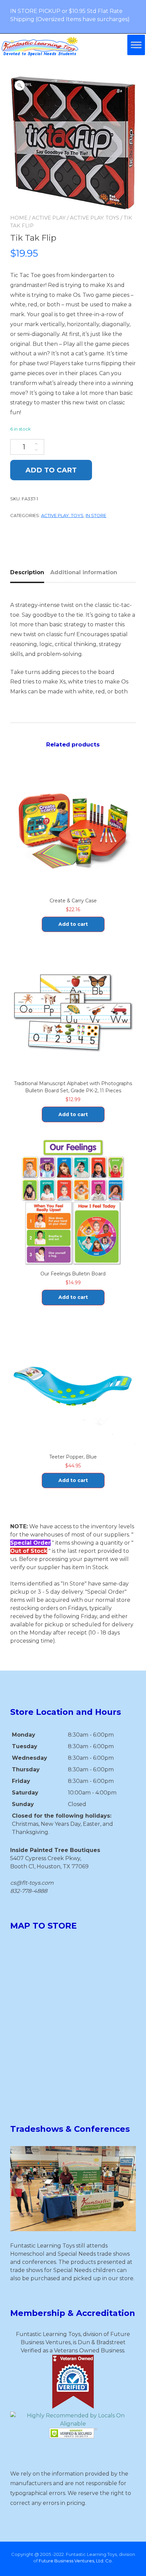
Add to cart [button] (73, 924)
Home (19, 218)
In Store (96, 515)
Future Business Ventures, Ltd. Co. (76, 2561)
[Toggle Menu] (136, 45)
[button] (20, 85)
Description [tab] (27, 572)
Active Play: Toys (95, 218)
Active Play (49, 218)
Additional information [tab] (84, 572)
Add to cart (51, 470)
